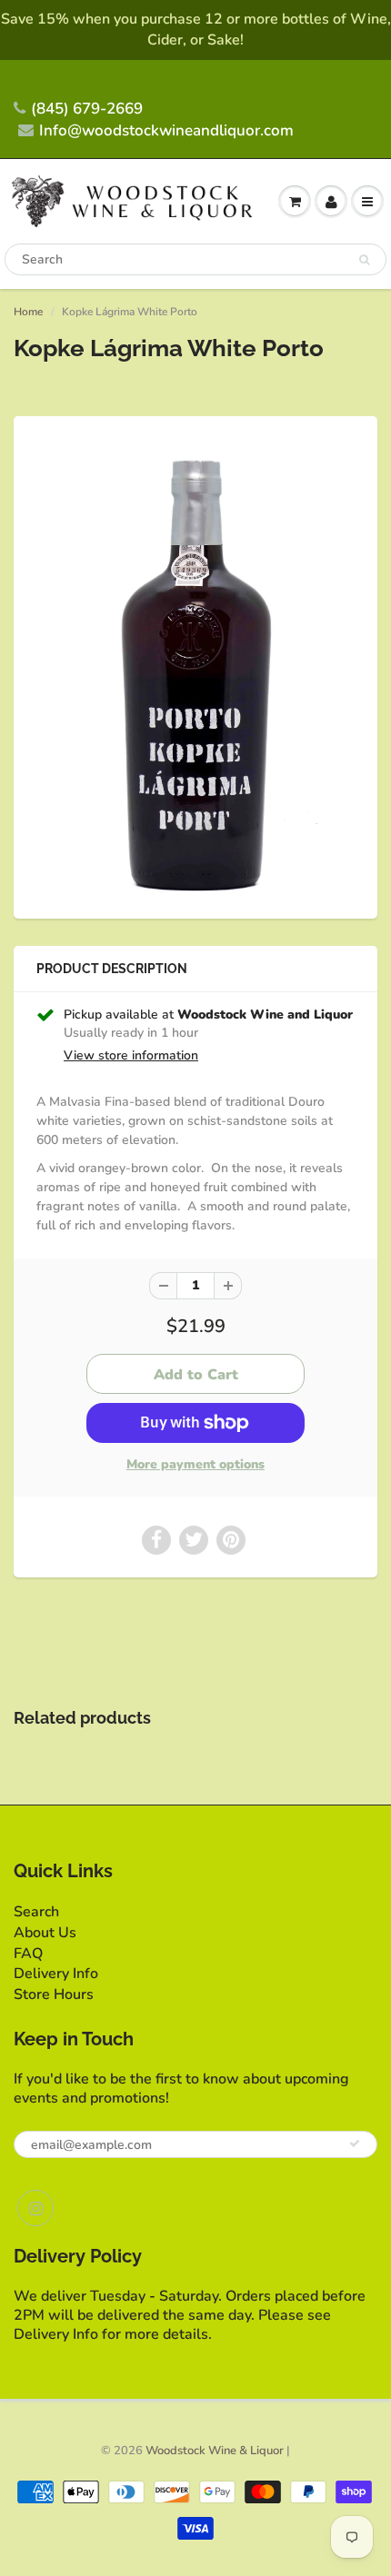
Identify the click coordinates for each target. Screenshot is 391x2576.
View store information (131, 1055)
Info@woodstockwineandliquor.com (166, 130)
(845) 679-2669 (87, 109)
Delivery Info (56, 1974)
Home (28, 312)
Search (36, 1912)
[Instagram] (35, 2208)
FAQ (28, 1954)
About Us (45, 1933)
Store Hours (54, 1994)
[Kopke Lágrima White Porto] (195, 665)
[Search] (364, 260)
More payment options (195, 1464)
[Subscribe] (355, 2143)
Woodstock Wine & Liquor (215, 2451)
